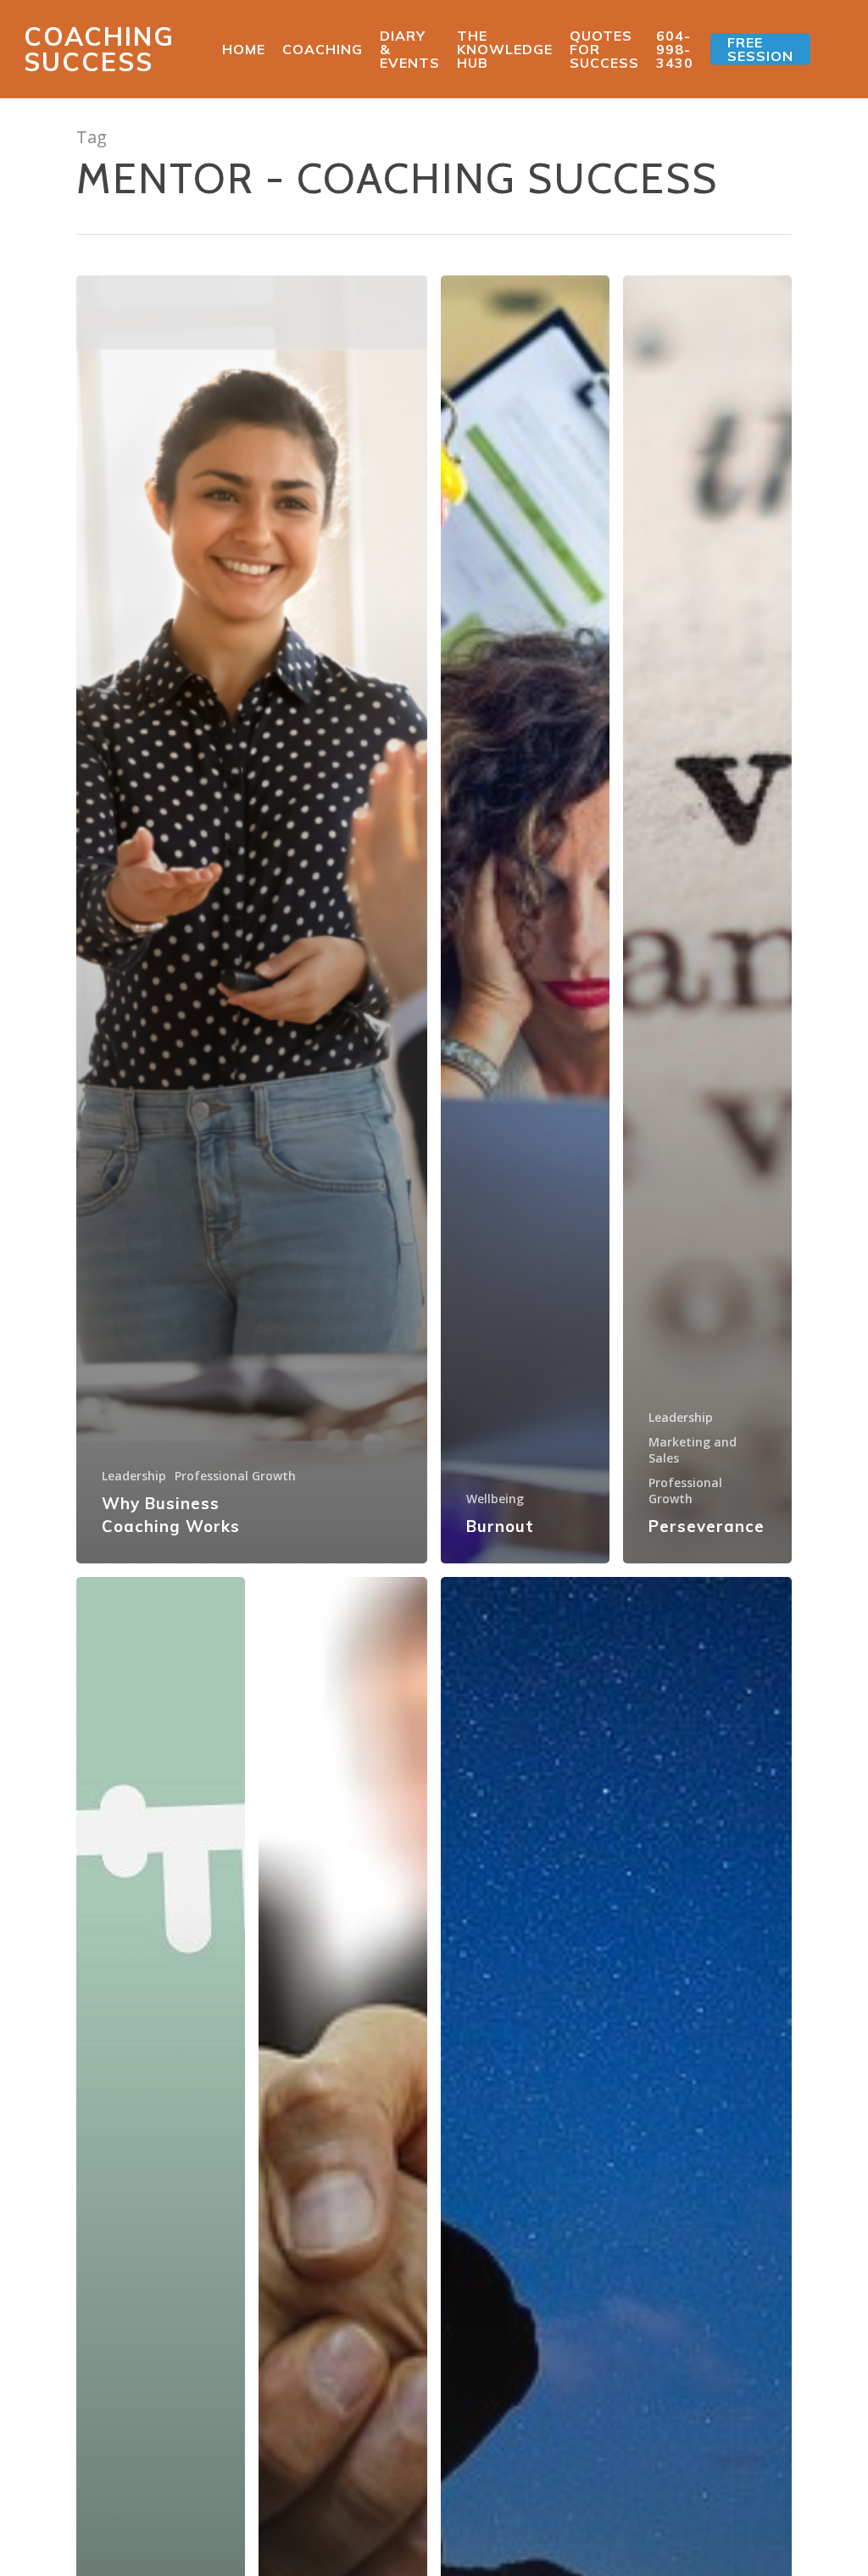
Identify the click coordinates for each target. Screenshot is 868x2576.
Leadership (134, 1476)
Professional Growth (235, 1476)
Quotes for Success (604, 49)
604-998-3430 (675, 49)
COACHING (323, 49)
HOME (244, 49)
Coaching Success (99, 49)
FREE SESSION (760, 49)
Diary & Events (410, 49)
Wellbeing (495, 1499)
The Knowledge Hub (505, 49)
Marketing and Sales (693, 1450)
